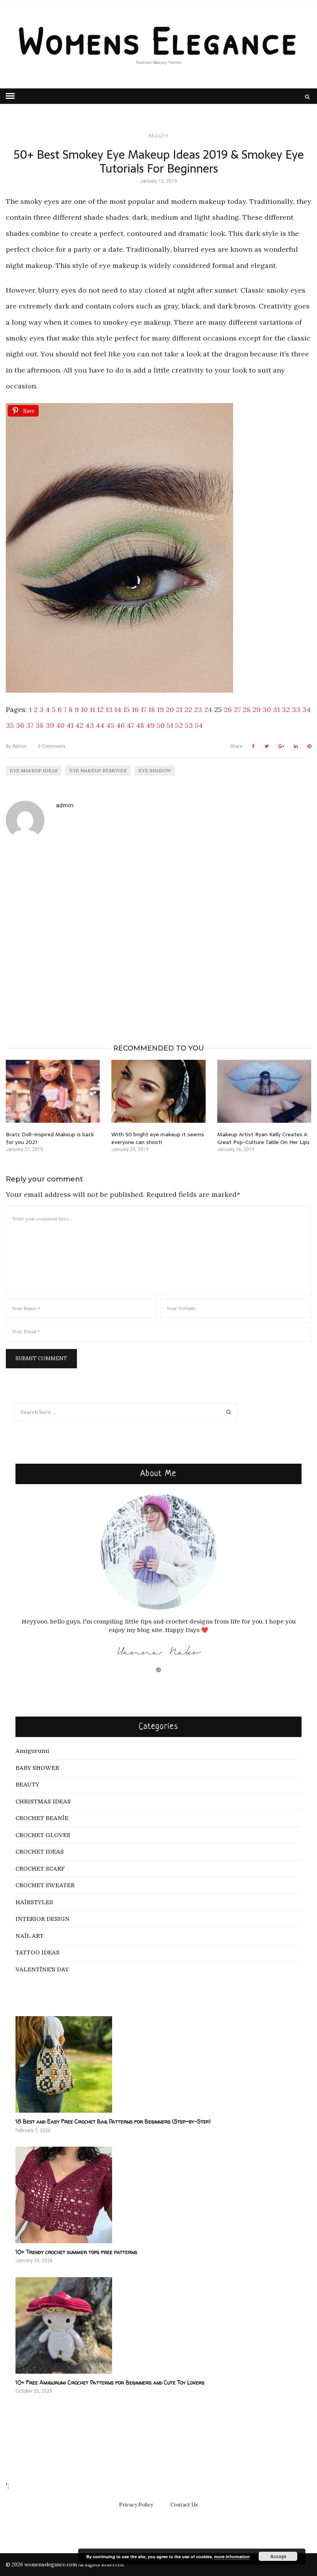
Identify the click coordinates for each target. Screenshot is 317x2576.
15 (127, 709)
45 (110, 725)
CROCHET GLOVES (43, 1835)
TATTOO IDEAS (37, 1952)
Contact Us (184, 2505)
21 (179, 709)
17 (144, 709)
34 (307, 709)
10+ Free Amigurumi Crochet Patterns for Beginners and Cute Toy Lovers (110, 2382)
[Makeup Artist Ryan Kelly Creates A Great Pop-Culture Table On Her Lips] (264, 1091)
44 (100, 725)
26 (228, 709)
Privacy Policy (136, 2505)
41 (70, 725)
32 (286, 709)
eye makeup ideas (34, 770)
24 (208, 709)
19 (160, 709)
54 (199, 725)
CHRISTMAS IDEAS (43, 1802)
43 (90, 725)
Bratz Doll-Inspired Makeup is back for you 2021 (50, 1138)
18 (152, 709)
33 (296, 709)
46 (121, 725)
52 (179, 725)
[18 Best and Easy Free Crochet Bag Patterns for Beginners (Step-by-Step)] (158, 2064)
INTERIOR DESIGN (43, 1919)
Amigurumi (32, 1751)
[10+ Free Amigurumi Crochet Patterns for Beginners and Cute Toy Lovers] (158, 2325)
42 (79, 725)
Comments (52, 746)
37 (30, 725)
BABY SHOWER (37, 1768)
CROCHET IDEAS (40, 1852)
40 (60, 725)
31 (276, 709)
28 (247, 709)
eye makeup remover (98, 770)
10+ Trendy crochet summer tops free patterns (76, 2252)
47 (130, 725)
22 (188, 709)
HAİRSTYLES (34, 1902)
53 (189, 725)
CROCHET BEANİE (42, 1818)
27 (237, 709)
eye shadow (155, 770)
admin (16, 746)
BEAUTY (158, 136)
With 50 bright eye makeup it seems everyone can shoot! (158, 1138)
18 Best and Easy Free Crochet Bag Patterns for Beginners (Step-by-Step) (113, 2121)
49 (150, 725)
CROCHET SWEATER (45, 1885)
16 (135, 709)
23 (198, 709)
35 (10, 725)
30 (267, 709)
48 (140, 725)
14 (118, 709)
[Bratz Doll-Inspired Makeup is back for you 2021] (53, 1091)
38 (40, 725)
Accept (278, 2556)
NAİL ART (30, 1936)
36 (20, 725)
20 (170, 709)
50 (161, 725)
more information (232, 2557)
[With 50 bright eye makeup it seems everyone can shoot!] (158, 1091)
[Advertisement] (158, 931)
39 (50, 725)
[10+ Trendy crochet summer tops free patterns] (158, 2195)
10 (84, 709)
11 (92, 709)
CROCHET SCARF (40, 1869)
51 (170, 725)
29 (256, 709)
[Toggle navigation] (10, 96)
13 (109, 709)
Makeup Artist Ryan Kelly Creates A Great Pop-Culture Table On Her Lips (263, 1138)
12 (100, 709)
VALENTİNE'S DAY (42, 1969)
